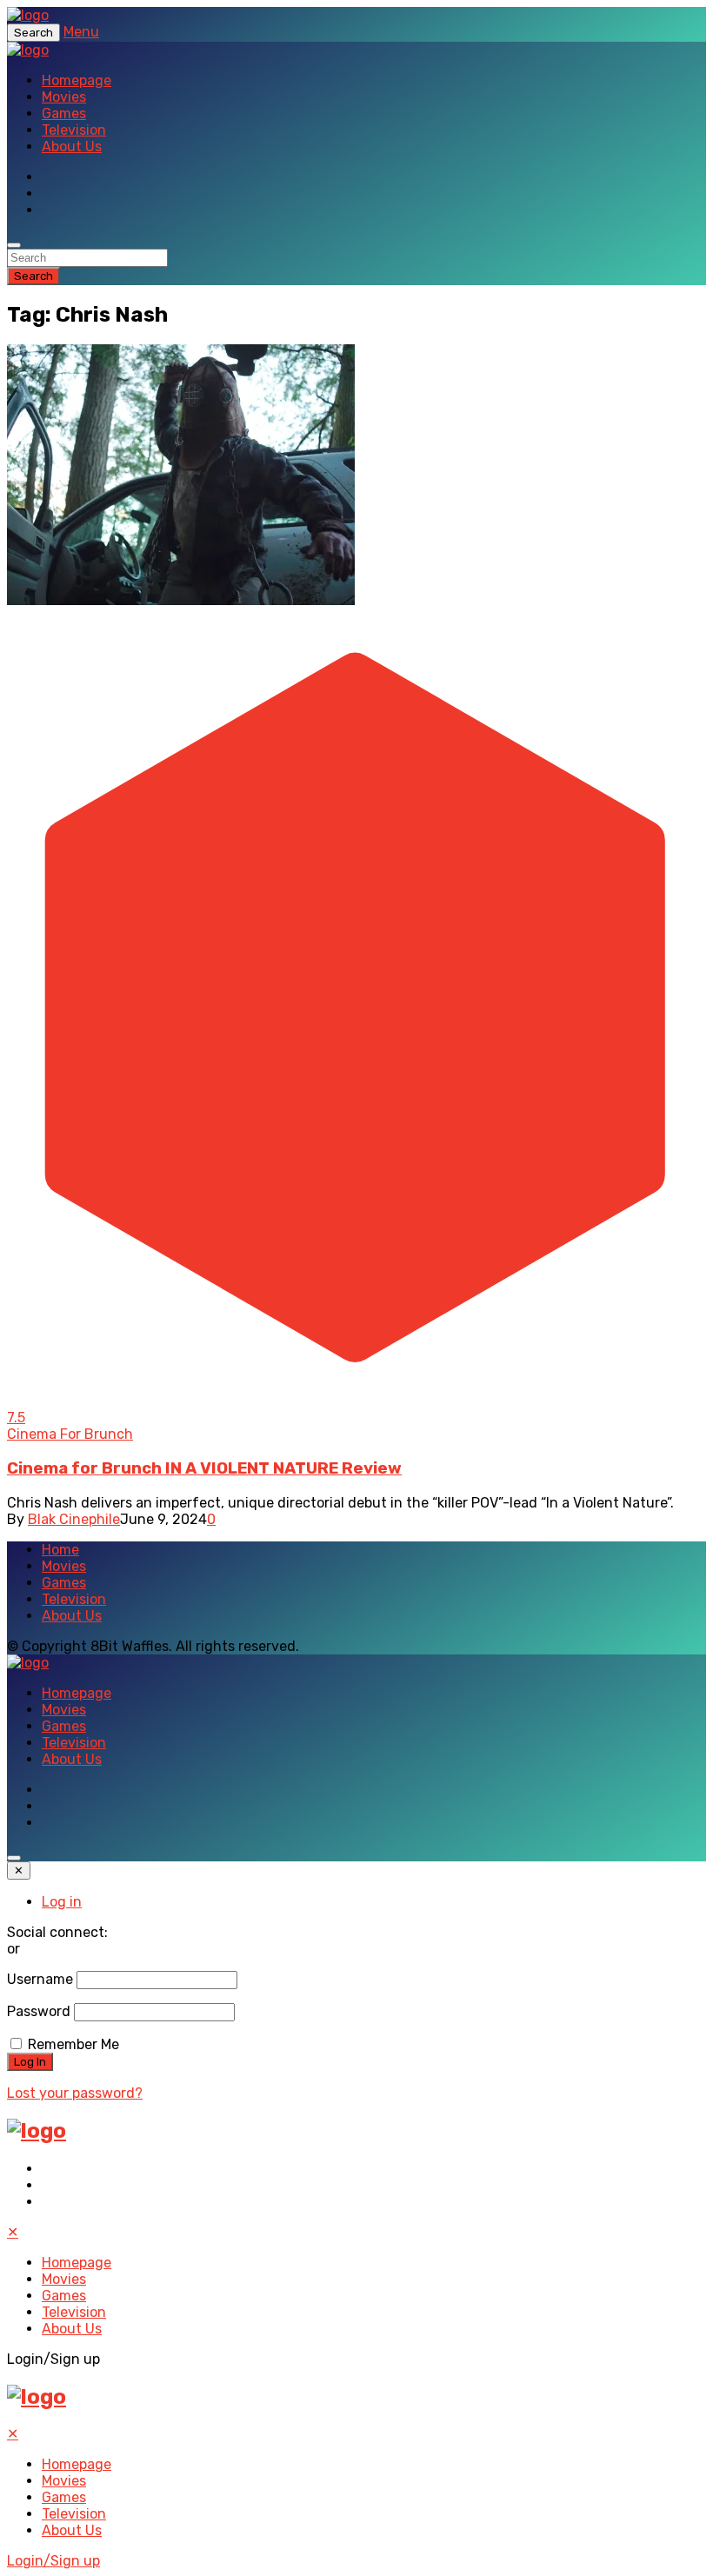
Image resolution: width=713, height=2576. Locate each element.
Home (60, 1550)
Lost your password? (75, 2093)
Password (39, 2011)
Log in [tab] (62, 1902)
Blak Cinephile (74, 1519)
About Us (72, 146)
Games (64, 113)
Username (40, 1979)
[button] (181, 475)
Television (74, 130)
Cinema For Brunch (70, 1434)
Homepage (77, 80)
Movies (64, 97)
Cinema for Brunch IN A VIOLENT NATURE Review (204, 1468)
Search (33, 276)
